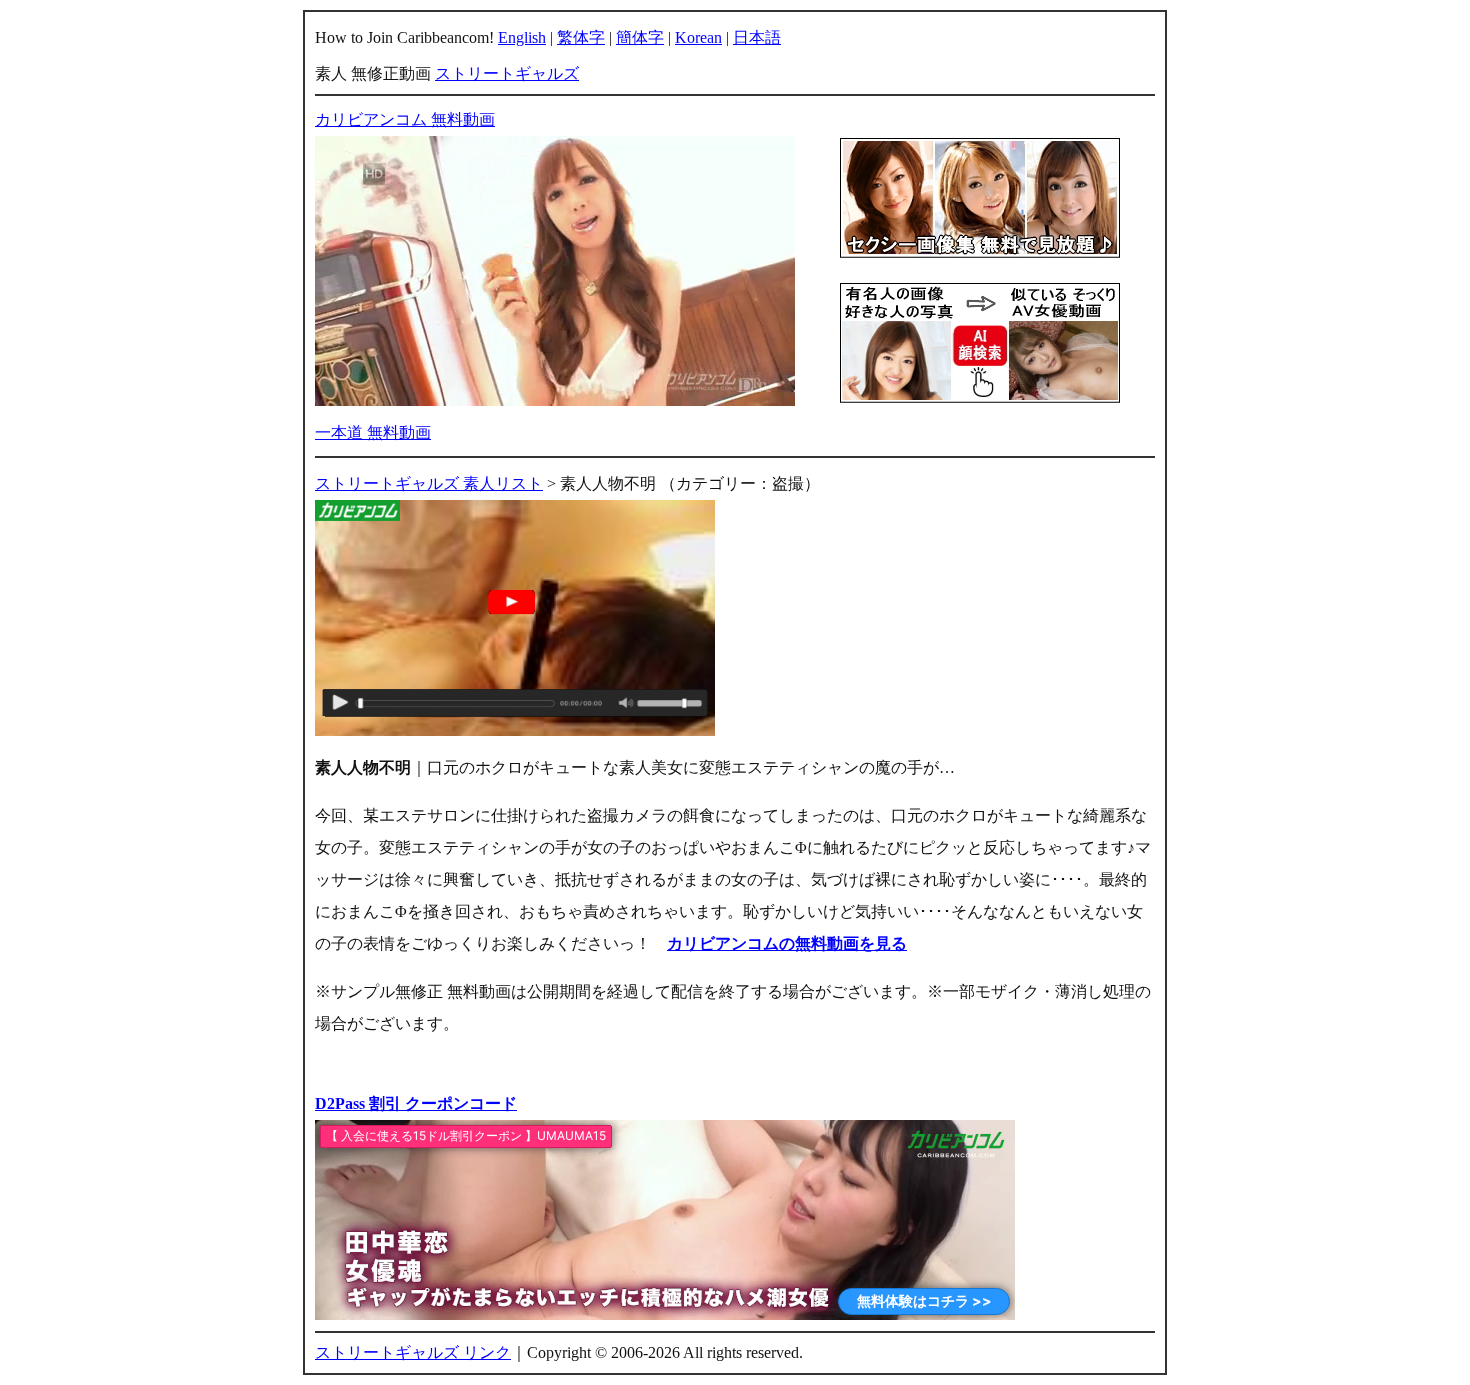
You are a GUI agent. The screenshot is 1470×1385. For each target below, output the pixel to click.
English (522, 37)
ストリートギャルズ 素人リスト (429, 483)
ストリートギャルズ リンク (413, 1352)
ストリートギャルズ (507, 73)
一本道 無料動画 (373, 432)
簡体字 (640, 37)
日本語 (757, 37)
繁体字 (581, 37)
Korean (698, 37)
